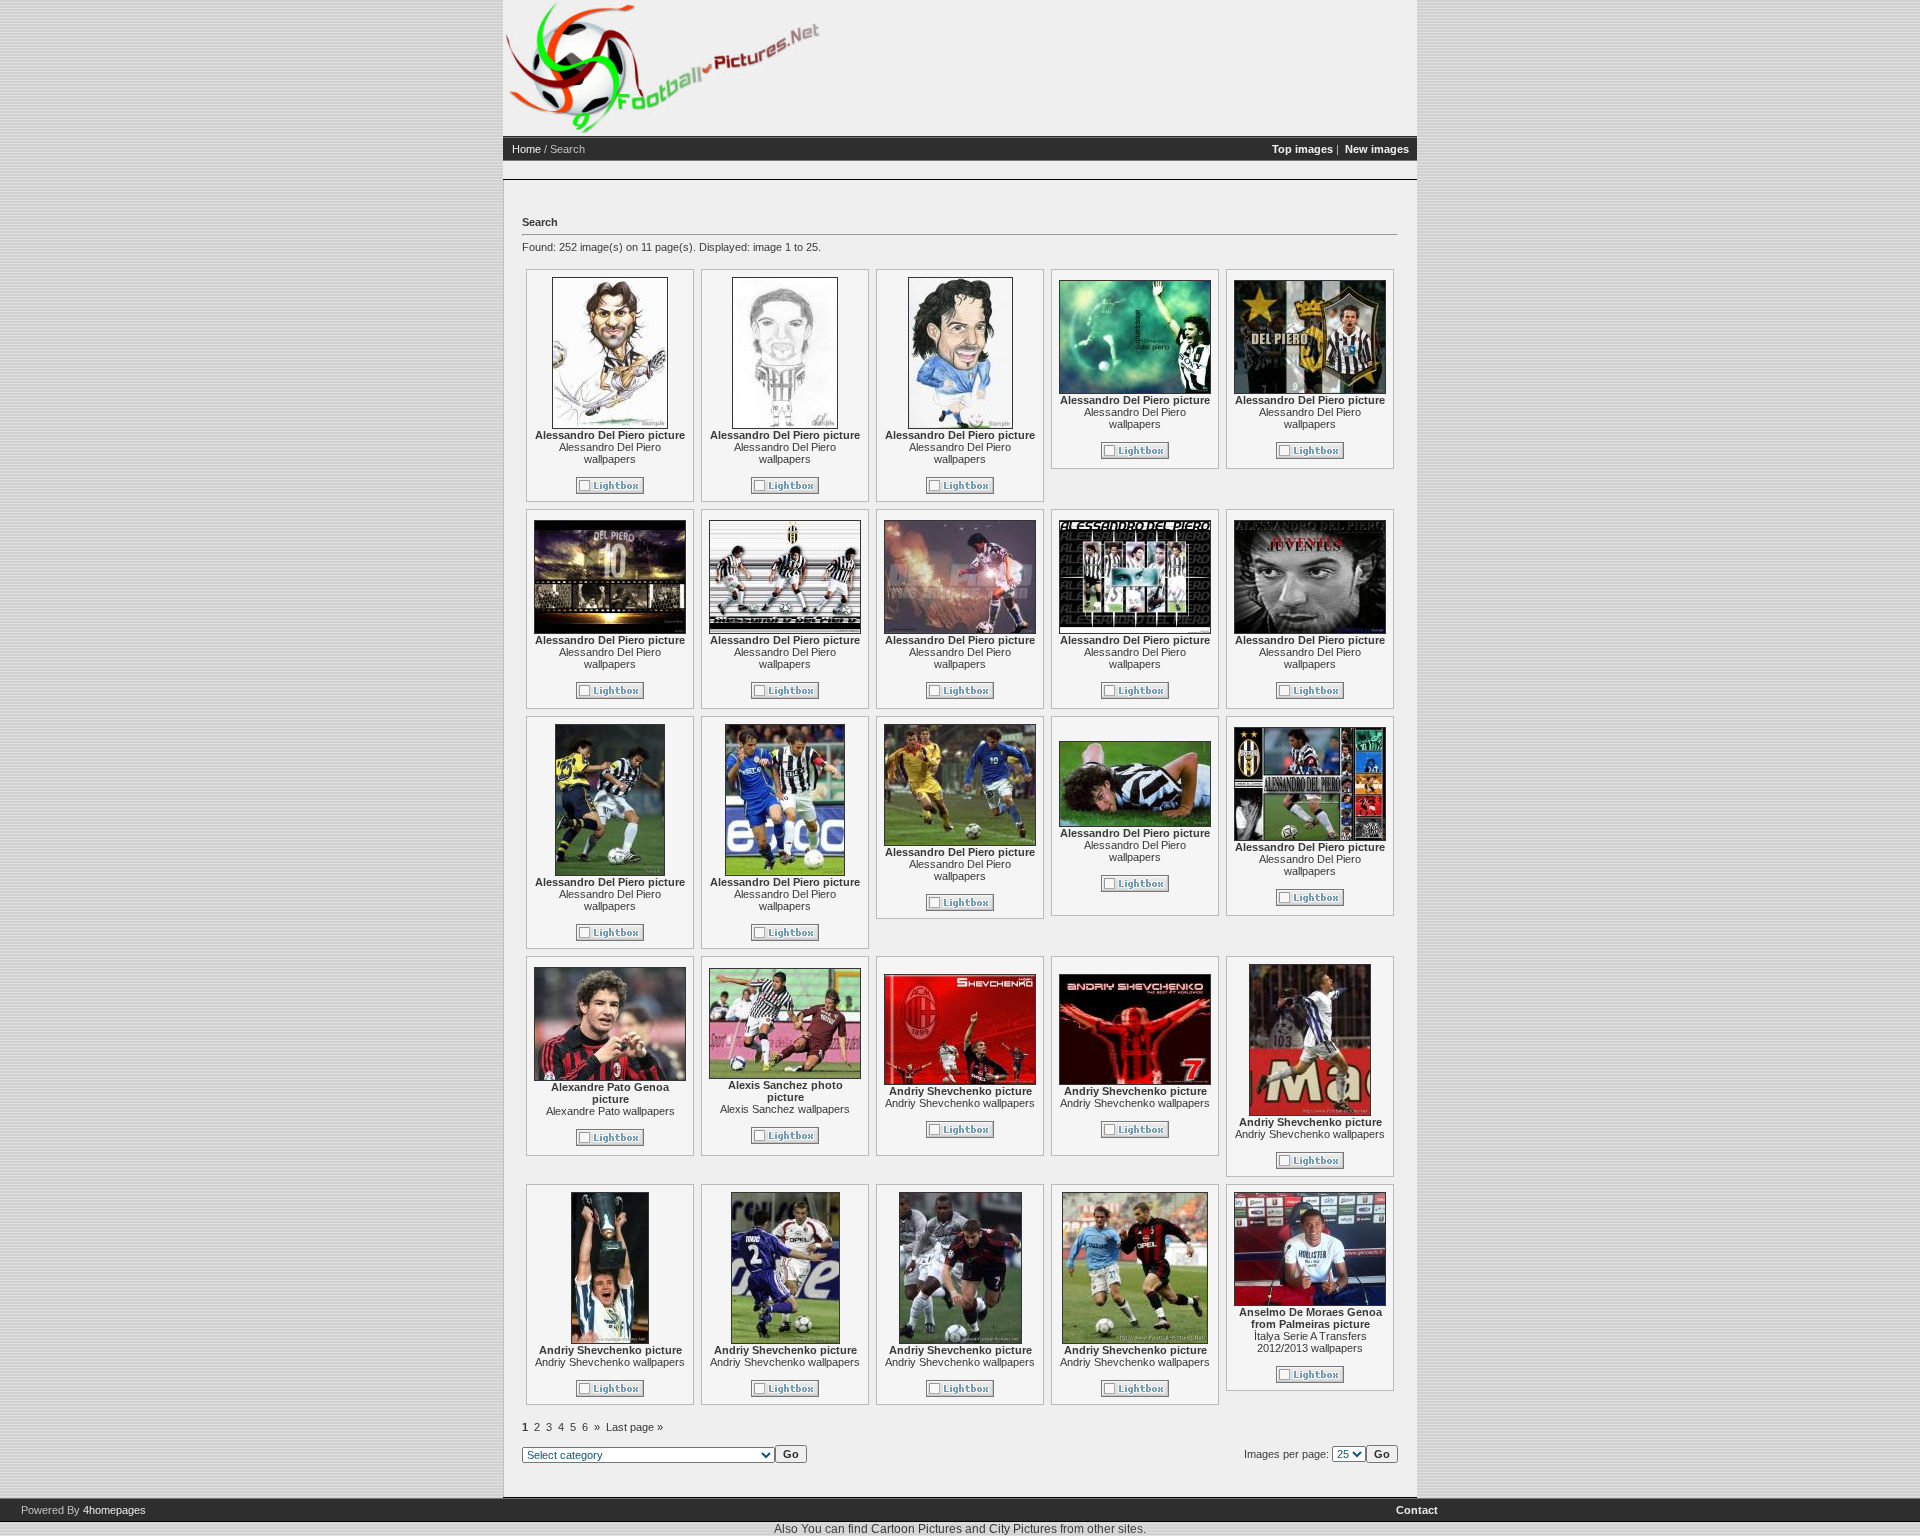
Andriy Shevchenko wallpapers (960, 1103)
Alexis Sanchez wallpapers (785, 1109)
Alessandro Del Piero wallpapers (610, 453)
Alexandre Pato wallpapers (610, 1111)
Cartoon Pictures (916, 1529)
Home (526, 149)
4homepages (114, 1510)
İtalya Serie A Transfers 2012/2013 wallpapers (1310, 1342)
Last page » (634, 1427)
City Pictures (1023, 1529)
